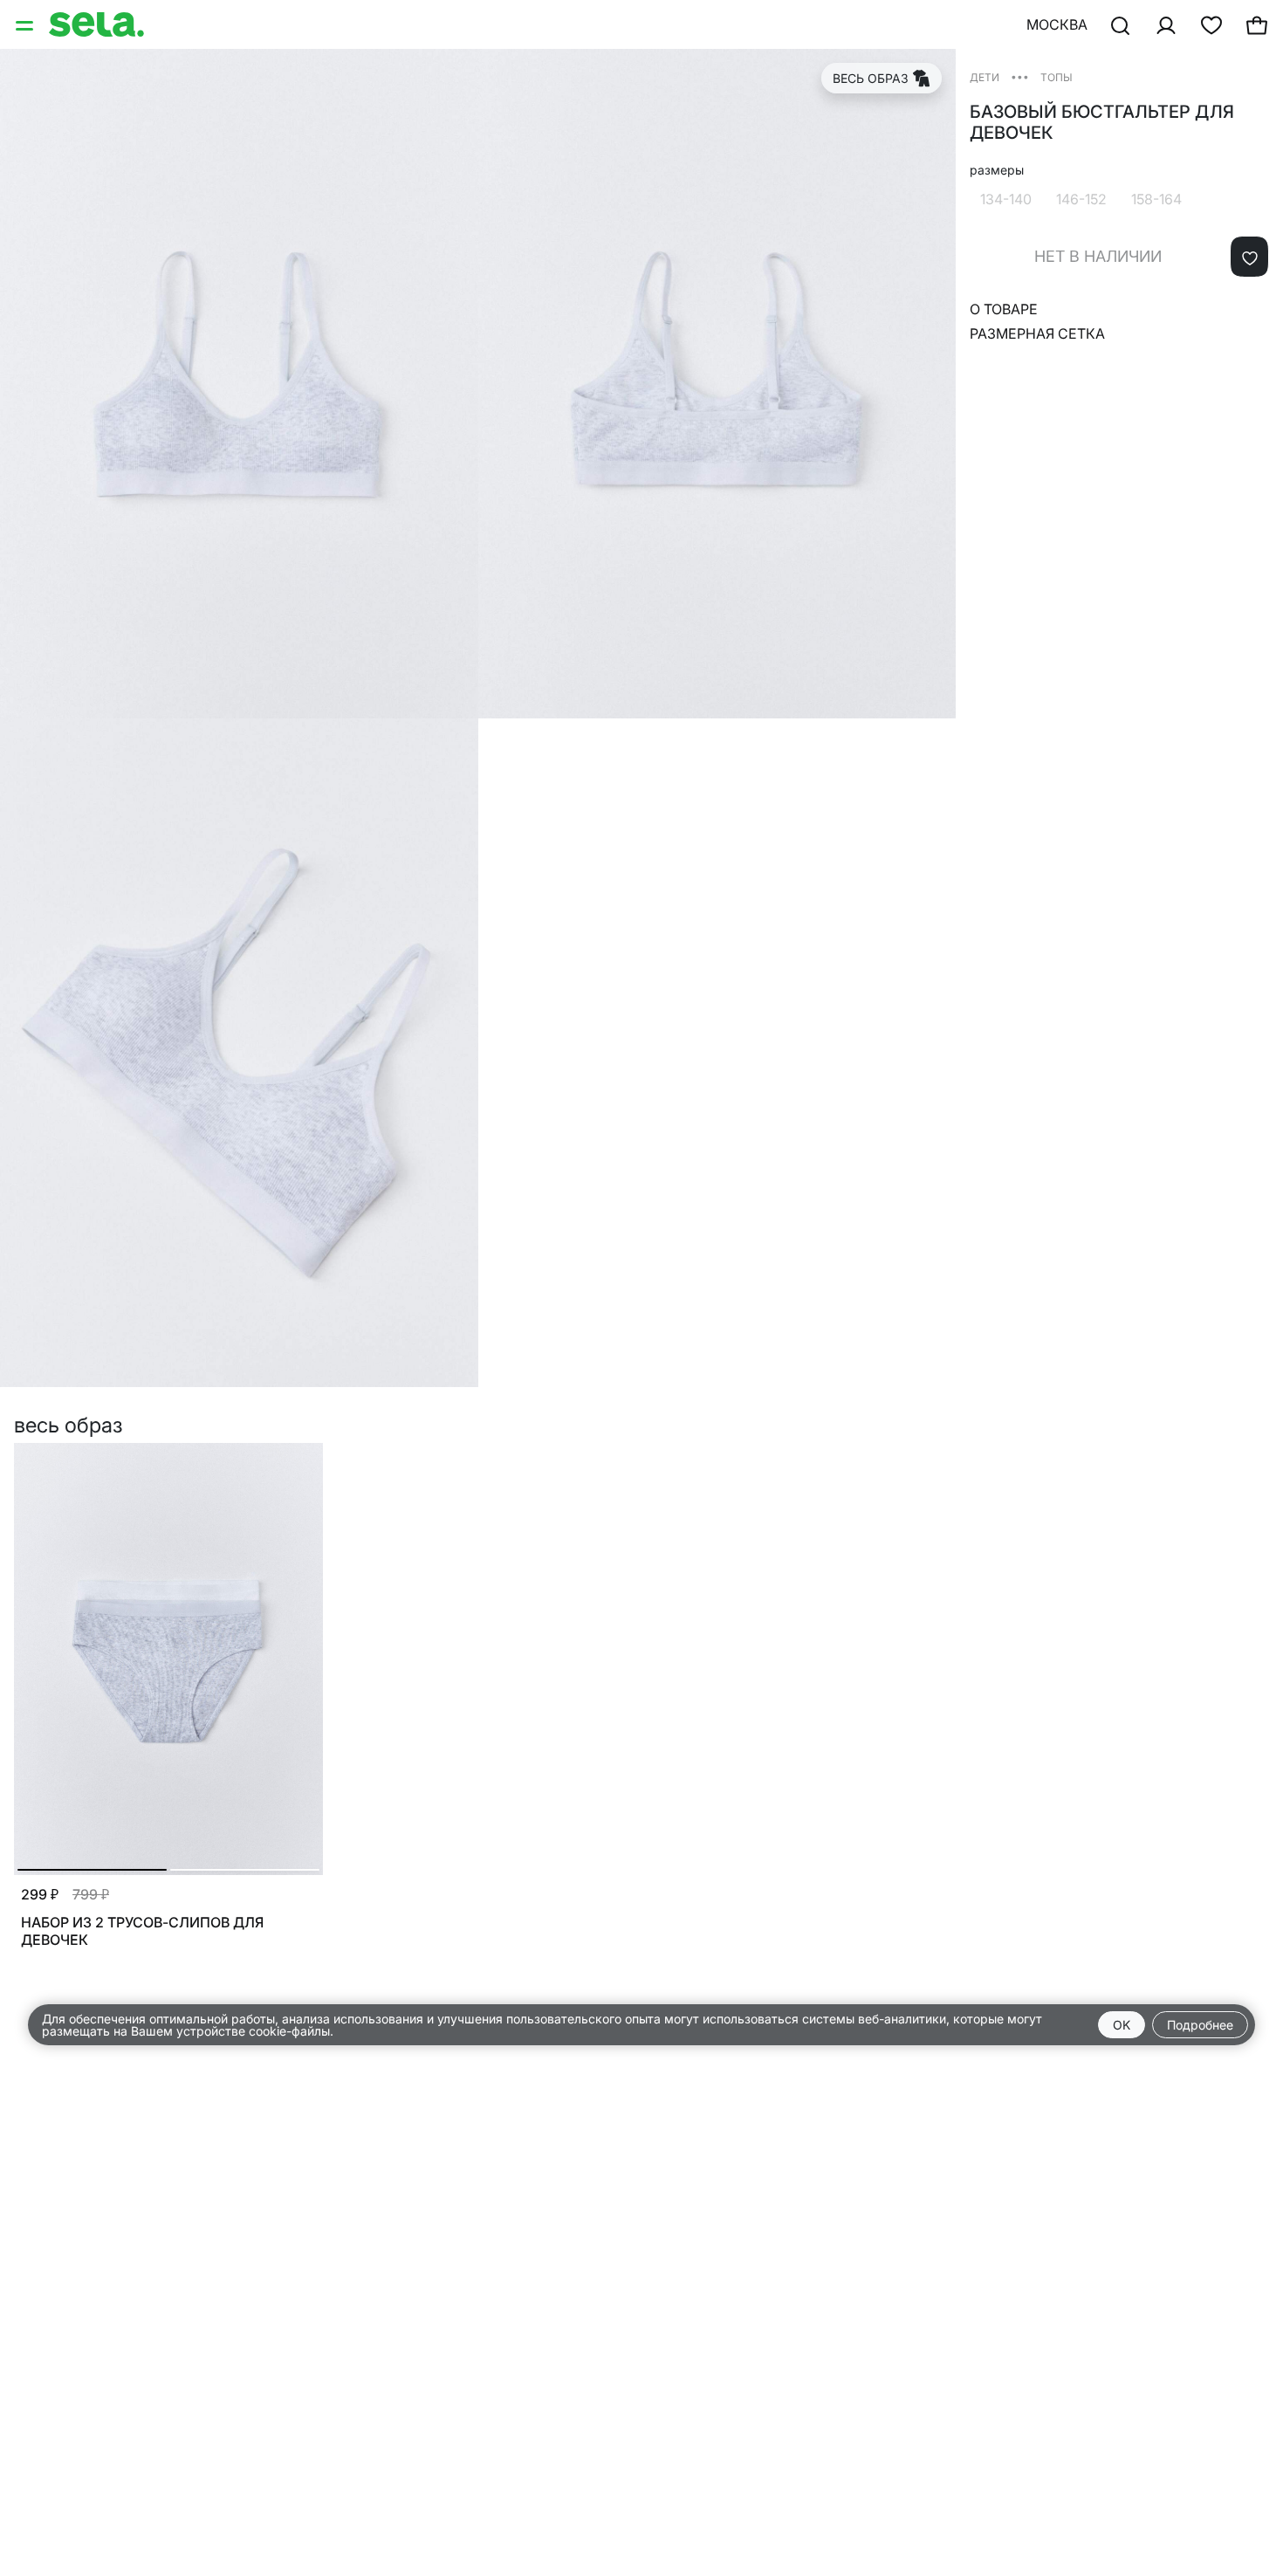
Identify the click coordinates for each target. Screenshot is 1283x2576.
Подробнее (1200, 2025)
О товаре (1004, 309)
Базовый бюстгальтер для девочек (1102, 122)
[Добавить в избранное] (1249, 257)
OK (1122, 2025)
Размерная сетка (1037, 333)
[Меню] (26, 24)
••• (1020, 76)
